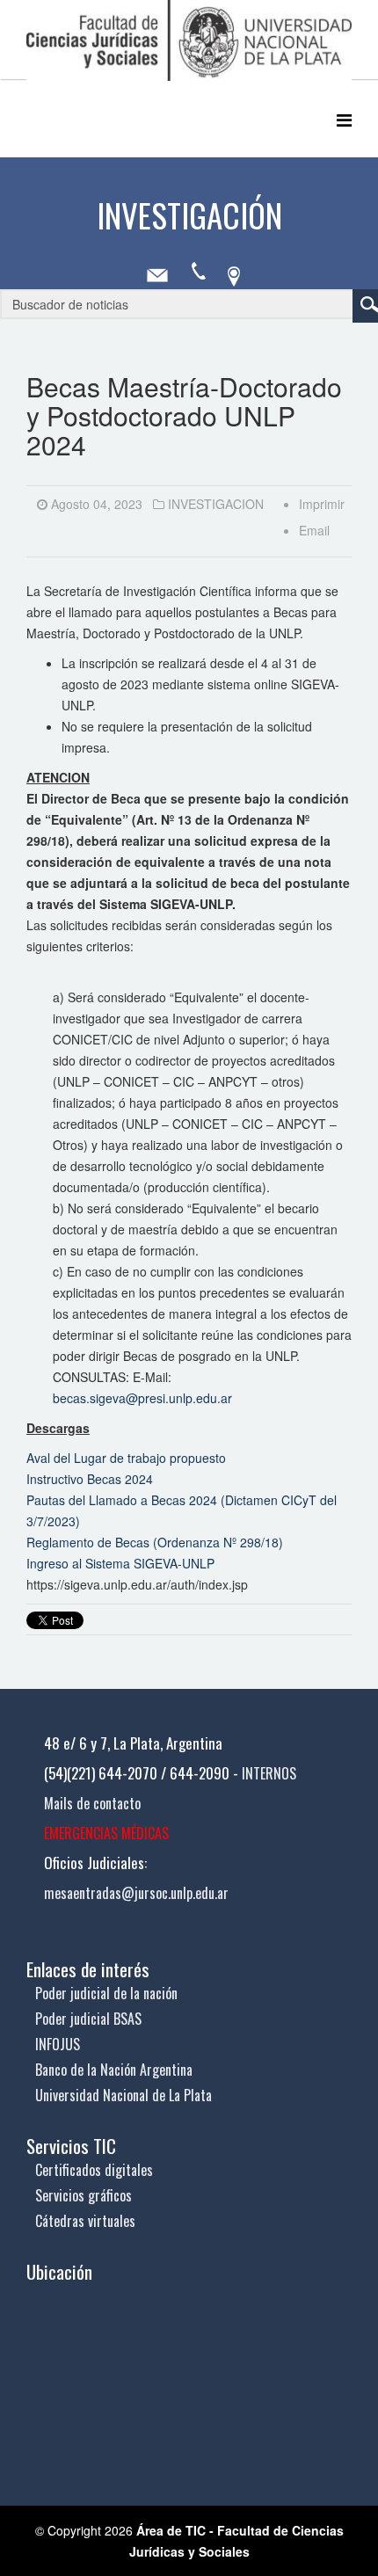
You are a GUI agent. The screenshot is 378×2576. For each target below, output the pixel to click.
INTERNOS (269, 1773)
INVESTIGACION (216, 504)
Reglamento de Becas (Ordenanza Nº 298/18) (155, 1542)
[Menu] (344, 119)
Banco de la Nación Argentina (114, 2070)
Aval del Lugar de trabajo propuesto (126, 1458)
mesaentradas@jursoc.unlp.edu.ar (136, 1893)
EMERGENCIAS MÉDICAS (106, 1833)
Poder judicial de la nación (106, 1993)
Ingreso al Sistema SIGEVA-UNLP (120, 1563)
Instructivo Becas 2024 (90, 1479)
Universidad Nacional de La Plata (124, 2095)
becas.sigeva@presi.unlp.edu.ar (142, 1398)
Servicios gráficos (84, 2195)
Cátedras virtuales (85, 2221)
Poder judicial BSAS (88, 2019)
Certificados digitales (94, 2170)
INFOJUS (58, 2044)
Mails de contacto (92, 1803)
